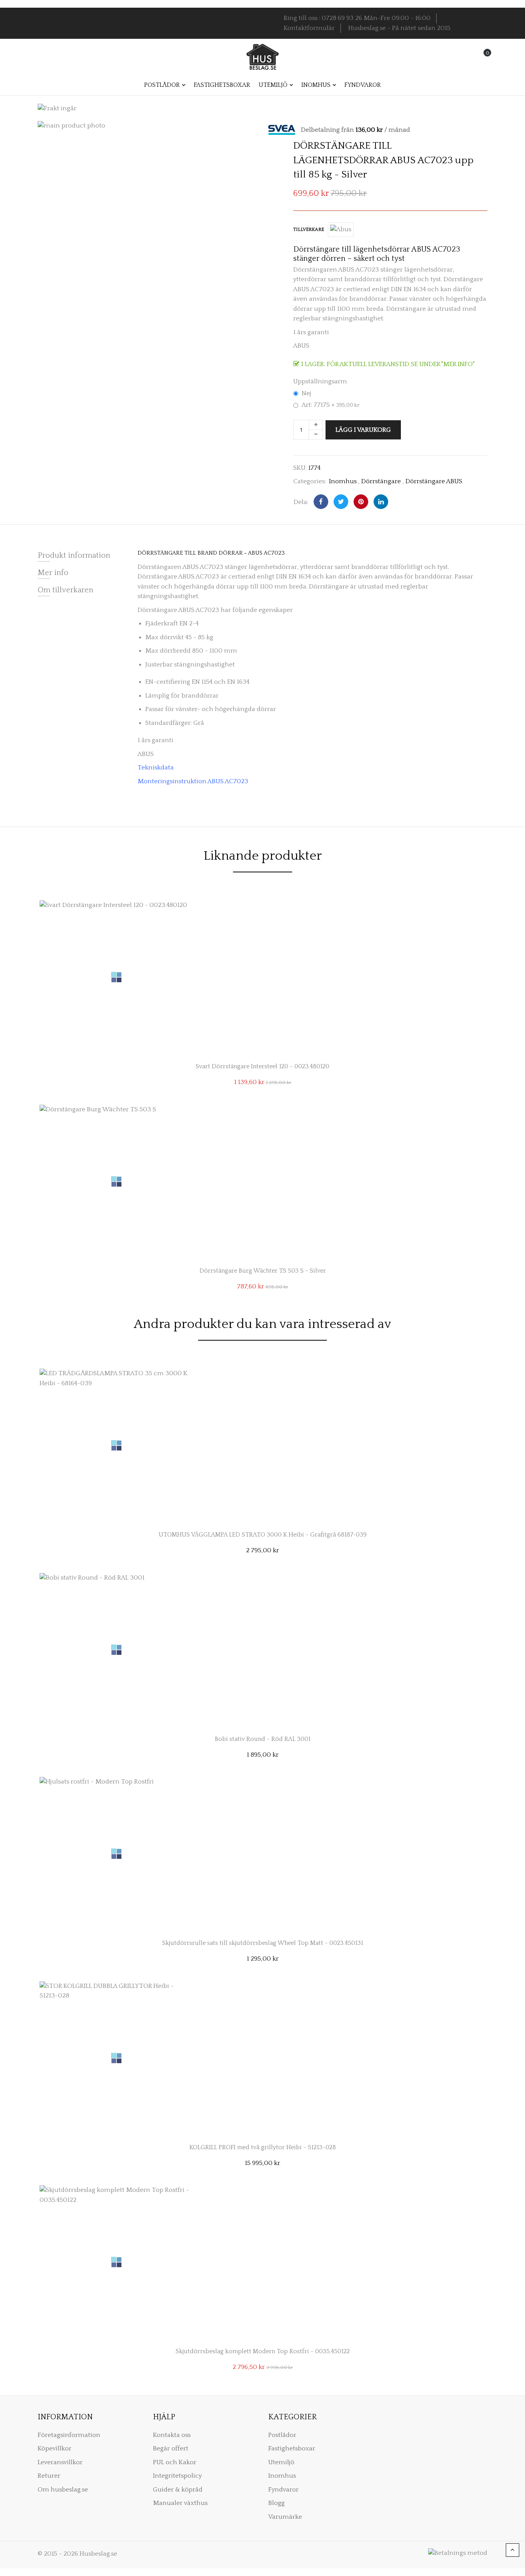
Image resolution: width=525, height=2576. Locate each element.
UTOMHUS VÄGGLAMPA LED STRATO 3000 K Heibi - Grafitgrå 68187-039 (263, 1535)
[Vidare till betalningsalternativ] (487, 127)
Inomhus (343, 481)
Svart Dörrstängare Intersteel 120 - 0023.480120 (262, 1066)
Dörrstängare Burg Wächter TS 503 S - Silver (263, 1271)
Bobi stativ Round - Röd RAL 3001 (263, 1739)
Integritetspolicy (177, 2476)
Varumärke (285, 2517)
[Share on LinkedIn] (381, 502)
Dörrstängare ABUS (434, 481)
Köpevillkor (55, 2448)
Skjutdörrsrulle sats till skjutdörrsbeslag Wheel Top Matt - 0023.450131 (263, 1943)
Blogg (277, 2503)
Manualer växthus (180, 2503)
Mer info (53, 573)
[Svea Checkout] (285, 129)
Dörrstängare (381, 481)
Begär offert (171, 2448)
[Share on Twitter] (341, 502)
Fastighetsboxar (292, 2448)
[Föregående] (461, 127)
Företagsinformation (69, 2435)
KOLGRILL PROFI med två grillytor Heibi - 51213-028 (263, 2147)
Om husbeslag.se (63, 2490)
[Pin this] (361, 502)
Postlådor (282, 2435)
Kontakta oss (172, 2435)
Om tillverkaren (66, 590)
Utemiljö (281, 2462)
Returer (49, 2476)
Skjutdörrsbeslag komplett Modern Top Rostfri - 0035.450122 (263, 2351)
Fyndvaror (283, 2490)
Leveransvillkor (60, 2462)
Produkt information (74, 555)
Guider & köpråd (178, 2490)
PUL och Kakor (175, 2462)
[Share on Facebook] (321, 502)
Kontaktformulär (309, 28)
